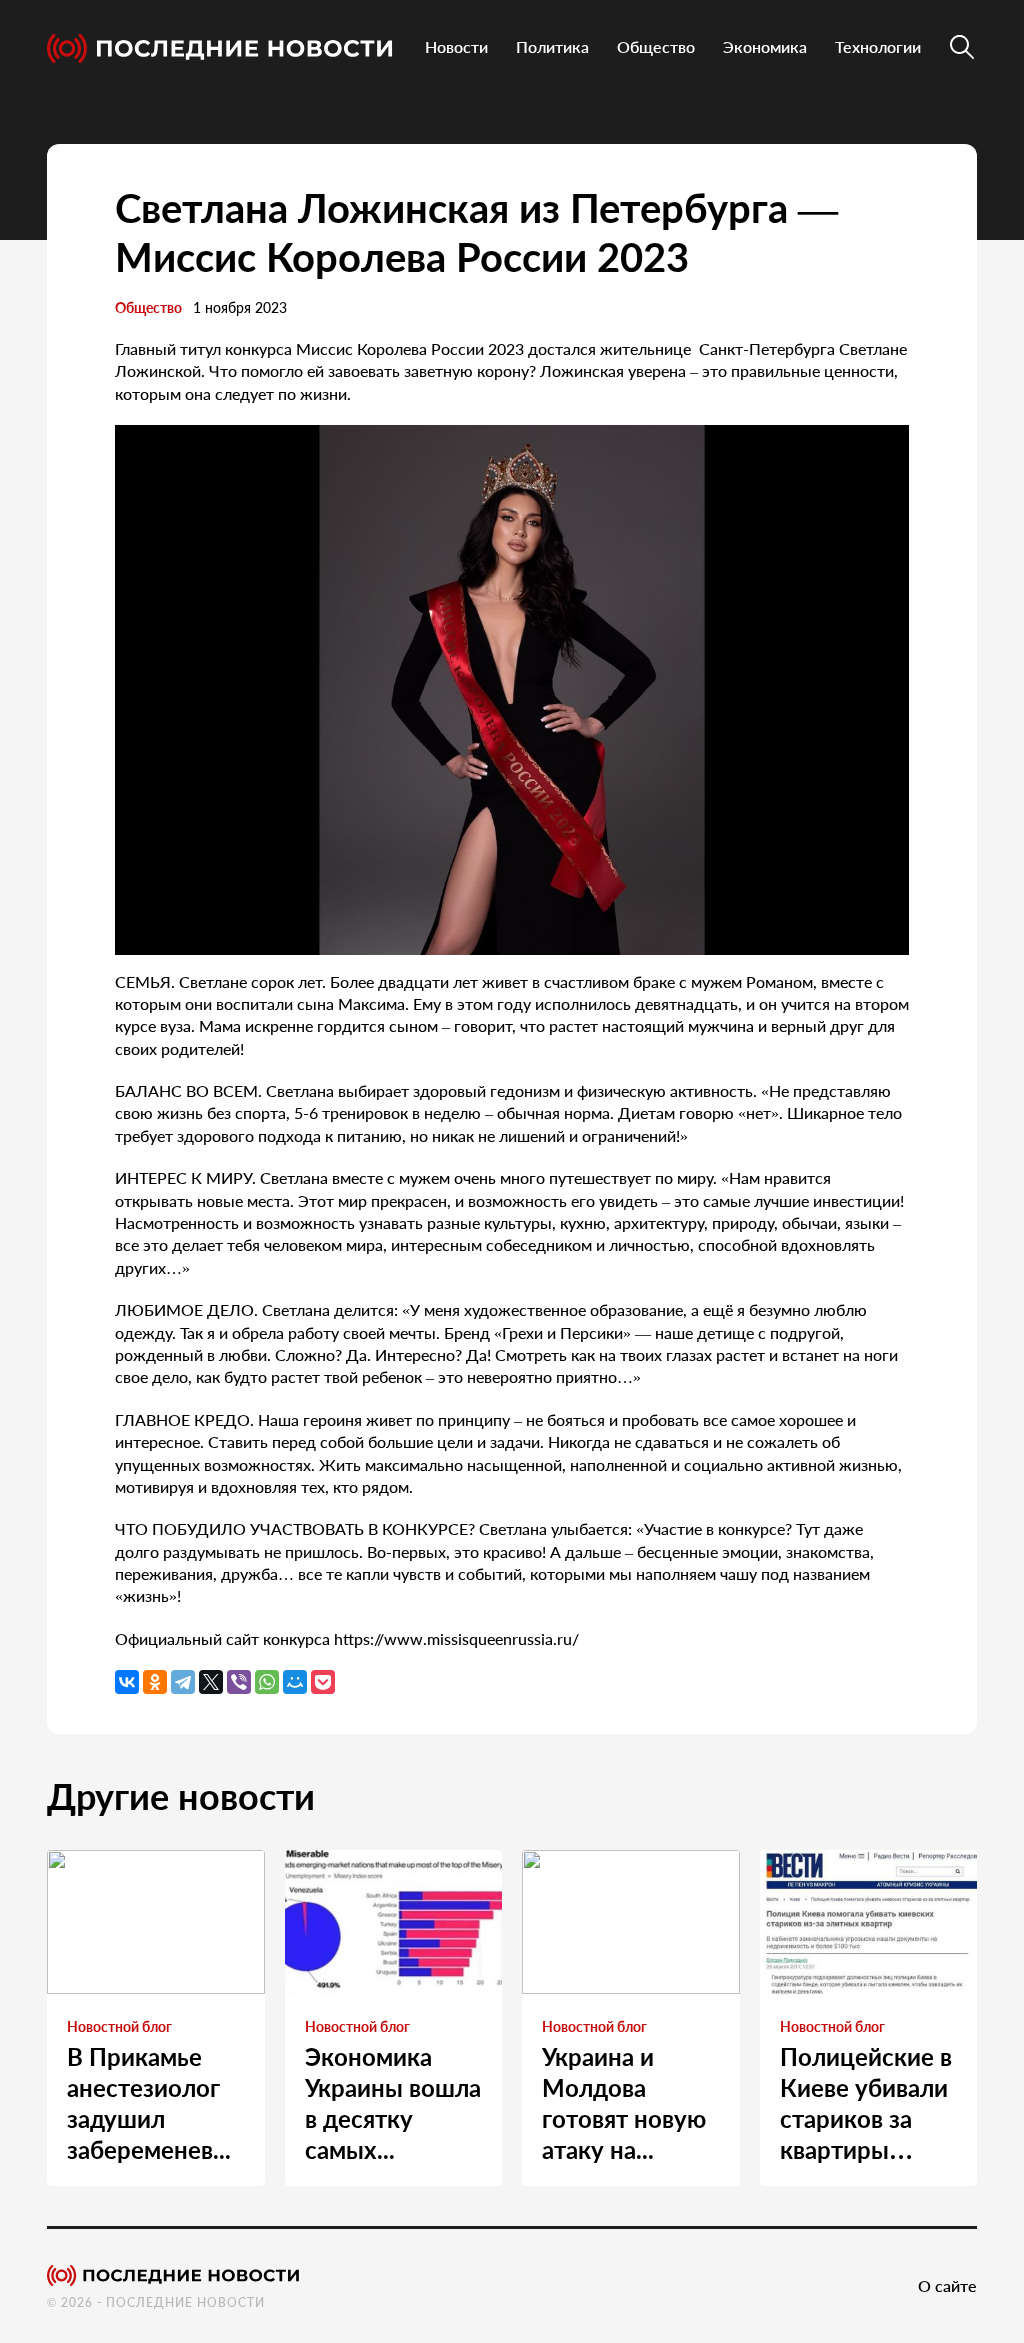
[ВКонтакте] (127, 1682)
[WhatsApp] (267, 1682)
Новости (456, 46)
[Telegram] (183, 1682)
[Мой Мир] (295, 1682)
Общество (656, 46)
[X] (211, 1682)
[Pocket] (323, 1682)
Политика (552, 46)
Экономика (765, 46)
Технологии (878, 46)
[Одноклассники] (155, 1682)
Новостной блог (119, 2026)
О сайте (947, 2285)
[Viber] (239, 1682)
